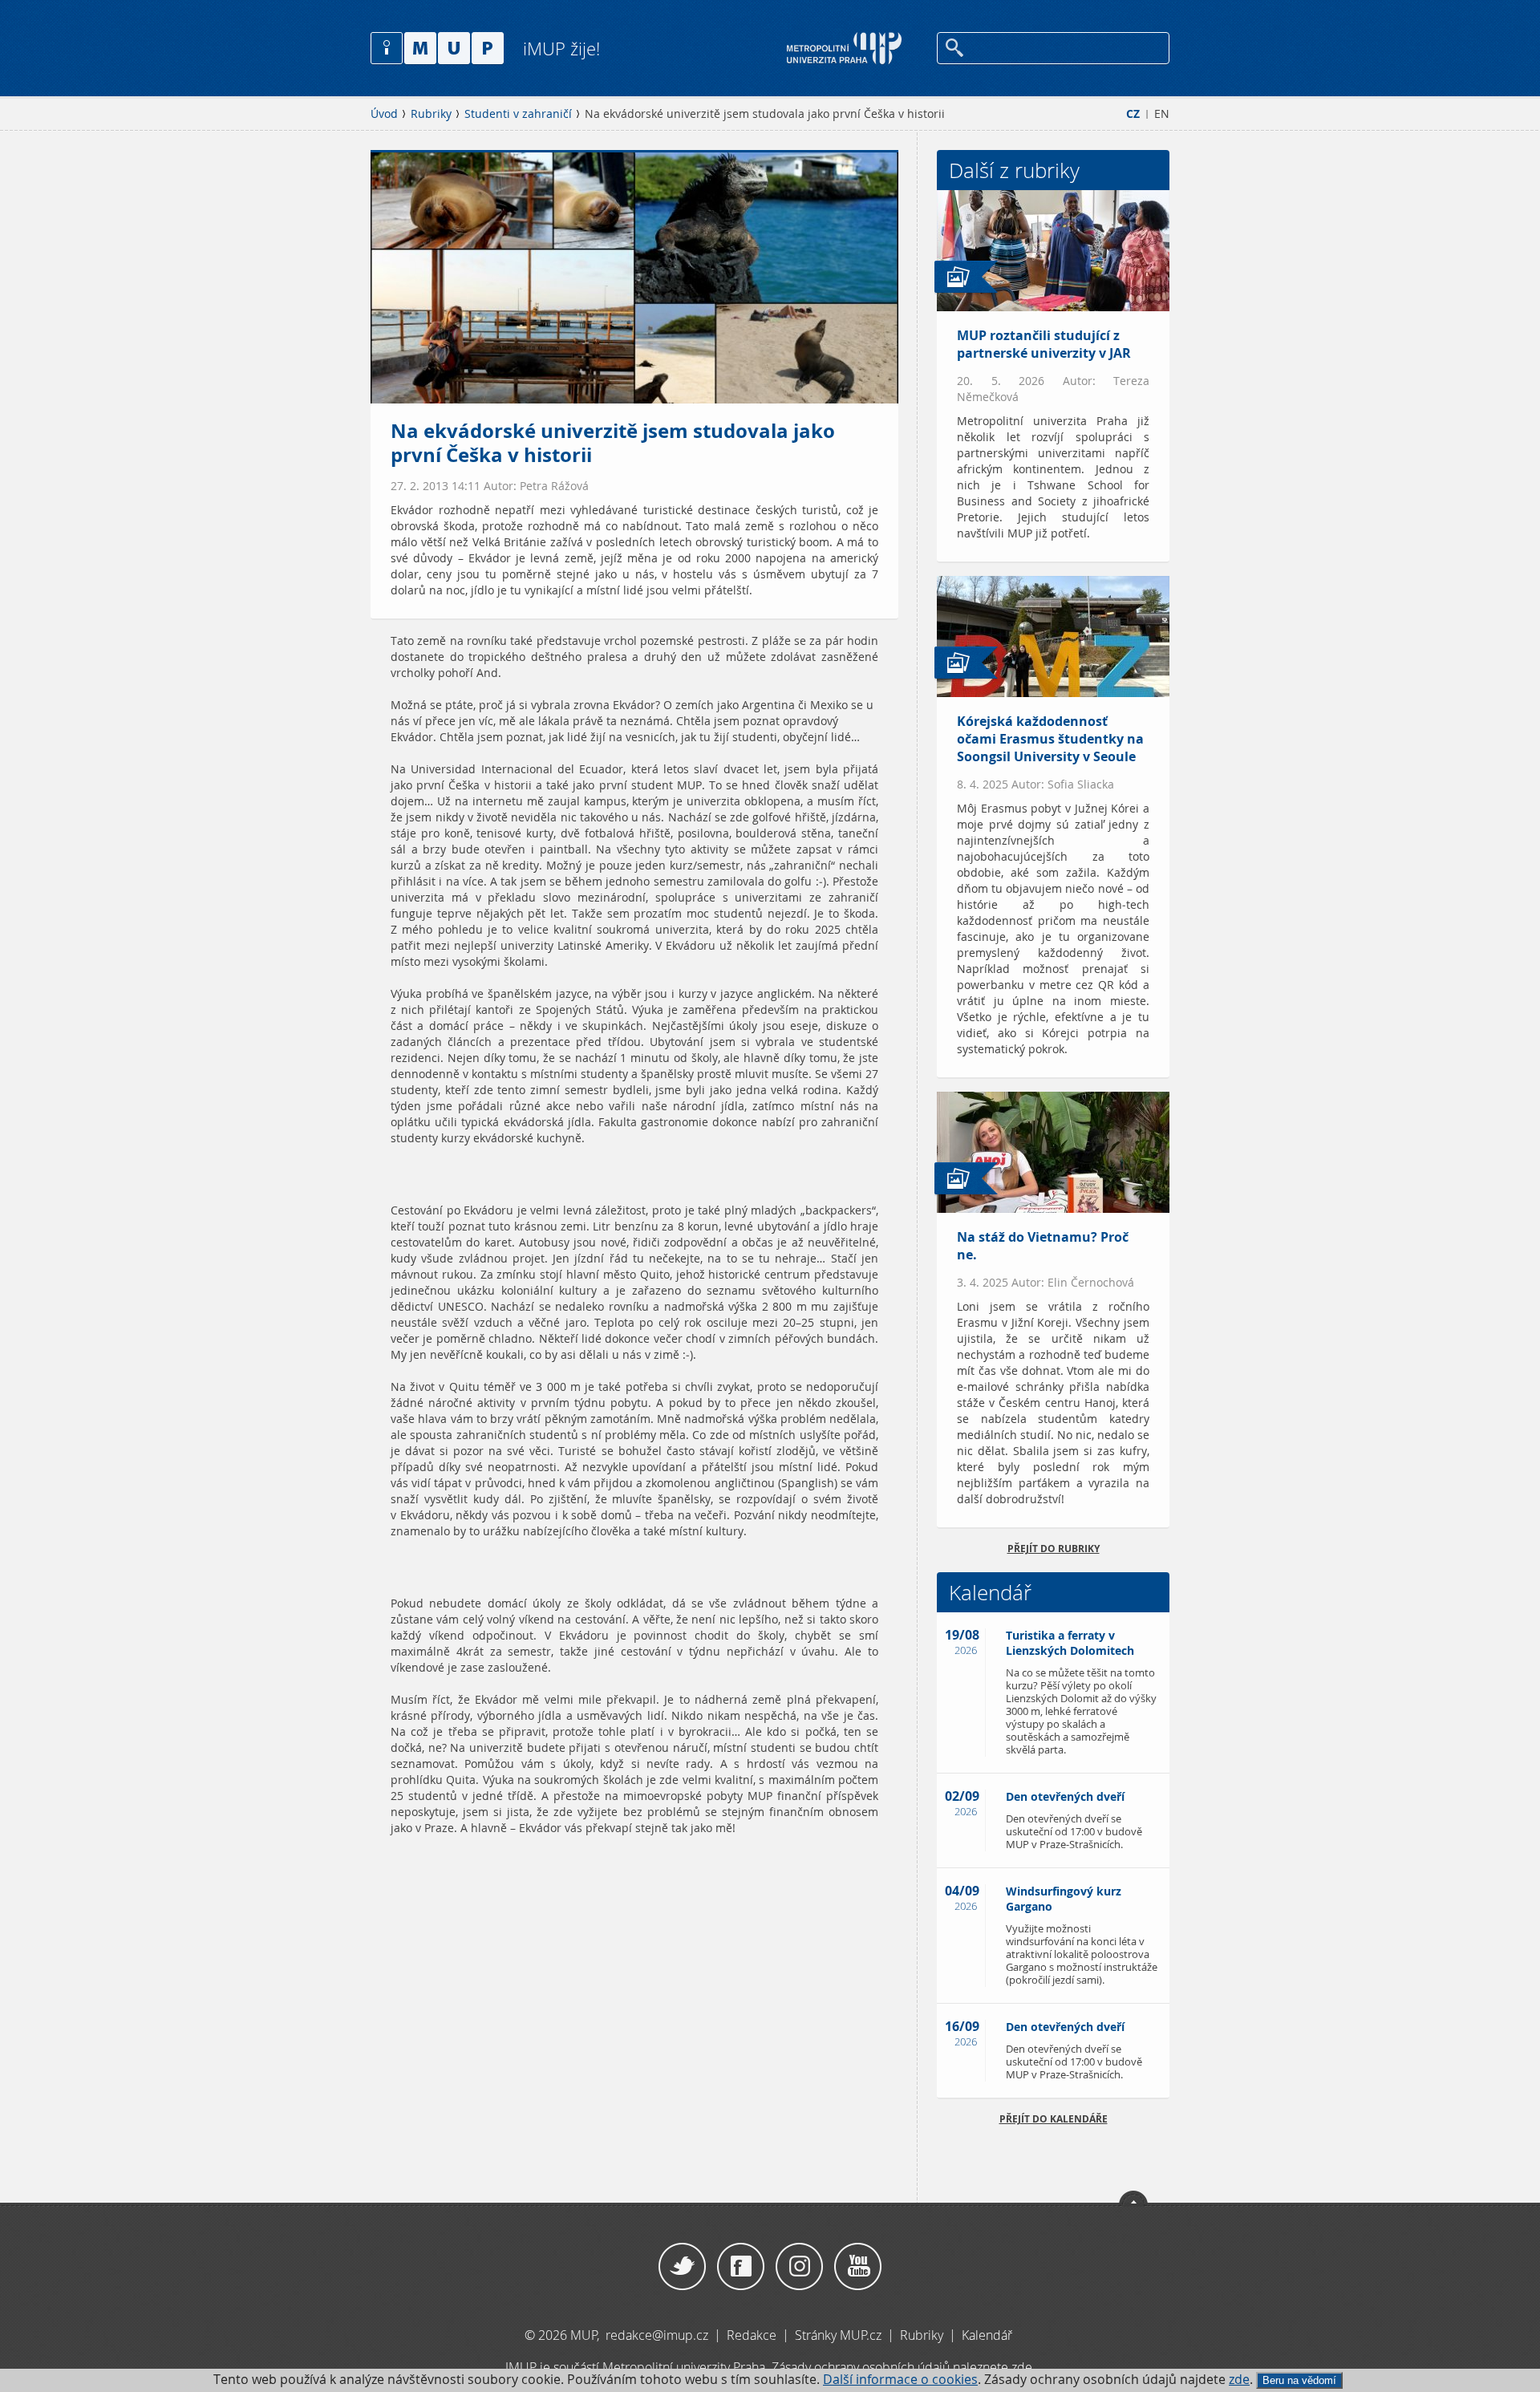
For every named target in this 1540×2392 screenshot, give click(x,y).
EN (1162, 114)
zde (1239, 2380)
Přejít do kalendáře (1054, 2119)
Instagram (799, 2267)
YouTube (858, 2267)
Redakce (752, 2335)
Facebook (741, 2267)
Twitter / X (682, 2267)
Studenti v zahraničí (518, 114)
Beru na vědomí (1299, 2380)
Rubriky (431, 114)
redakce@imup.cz (657, 2335)
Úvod (384, 114)
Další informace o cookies (900, 2380)
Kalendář (987, 2335)
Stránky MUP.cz (838, 2335)
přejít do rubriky (1054, 1549)
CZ (1133, 114)
